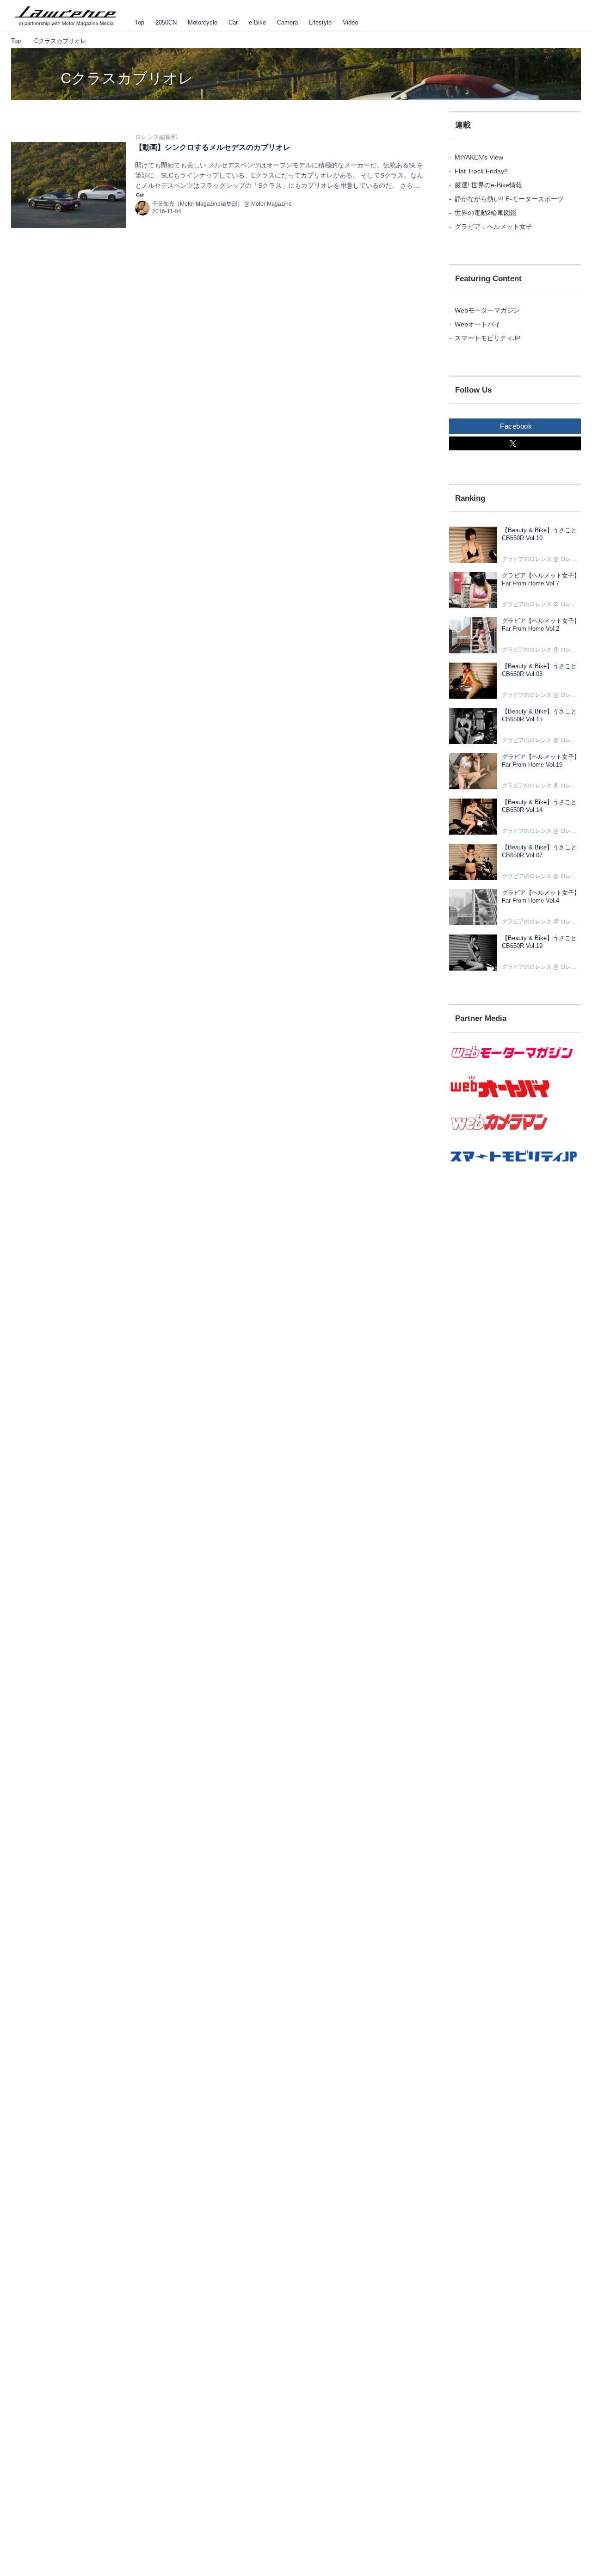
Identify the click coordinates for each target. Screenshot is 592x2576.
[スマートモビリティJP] (515, 1168)
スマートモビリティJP (487, 338)
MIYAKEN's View (479, 157)
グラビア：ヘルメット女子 (493, 227)
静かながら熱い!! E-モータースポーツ (509, 199)
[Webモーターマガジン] (515, 1064)
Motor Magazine (271, 204)
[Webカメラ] (515, 1135)
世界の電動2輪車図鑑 (486, 213)
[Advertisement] (515, 1345)
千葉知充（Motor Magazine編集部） (197, 204)
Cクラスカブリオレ (127, 78)
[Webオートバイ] (515, 1098)
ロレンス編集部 (156, 137)
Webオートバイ (478, 324)
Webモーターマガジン (487, 310)
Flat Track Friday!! (481, 171)
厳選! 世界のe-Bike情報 (488, 185)
